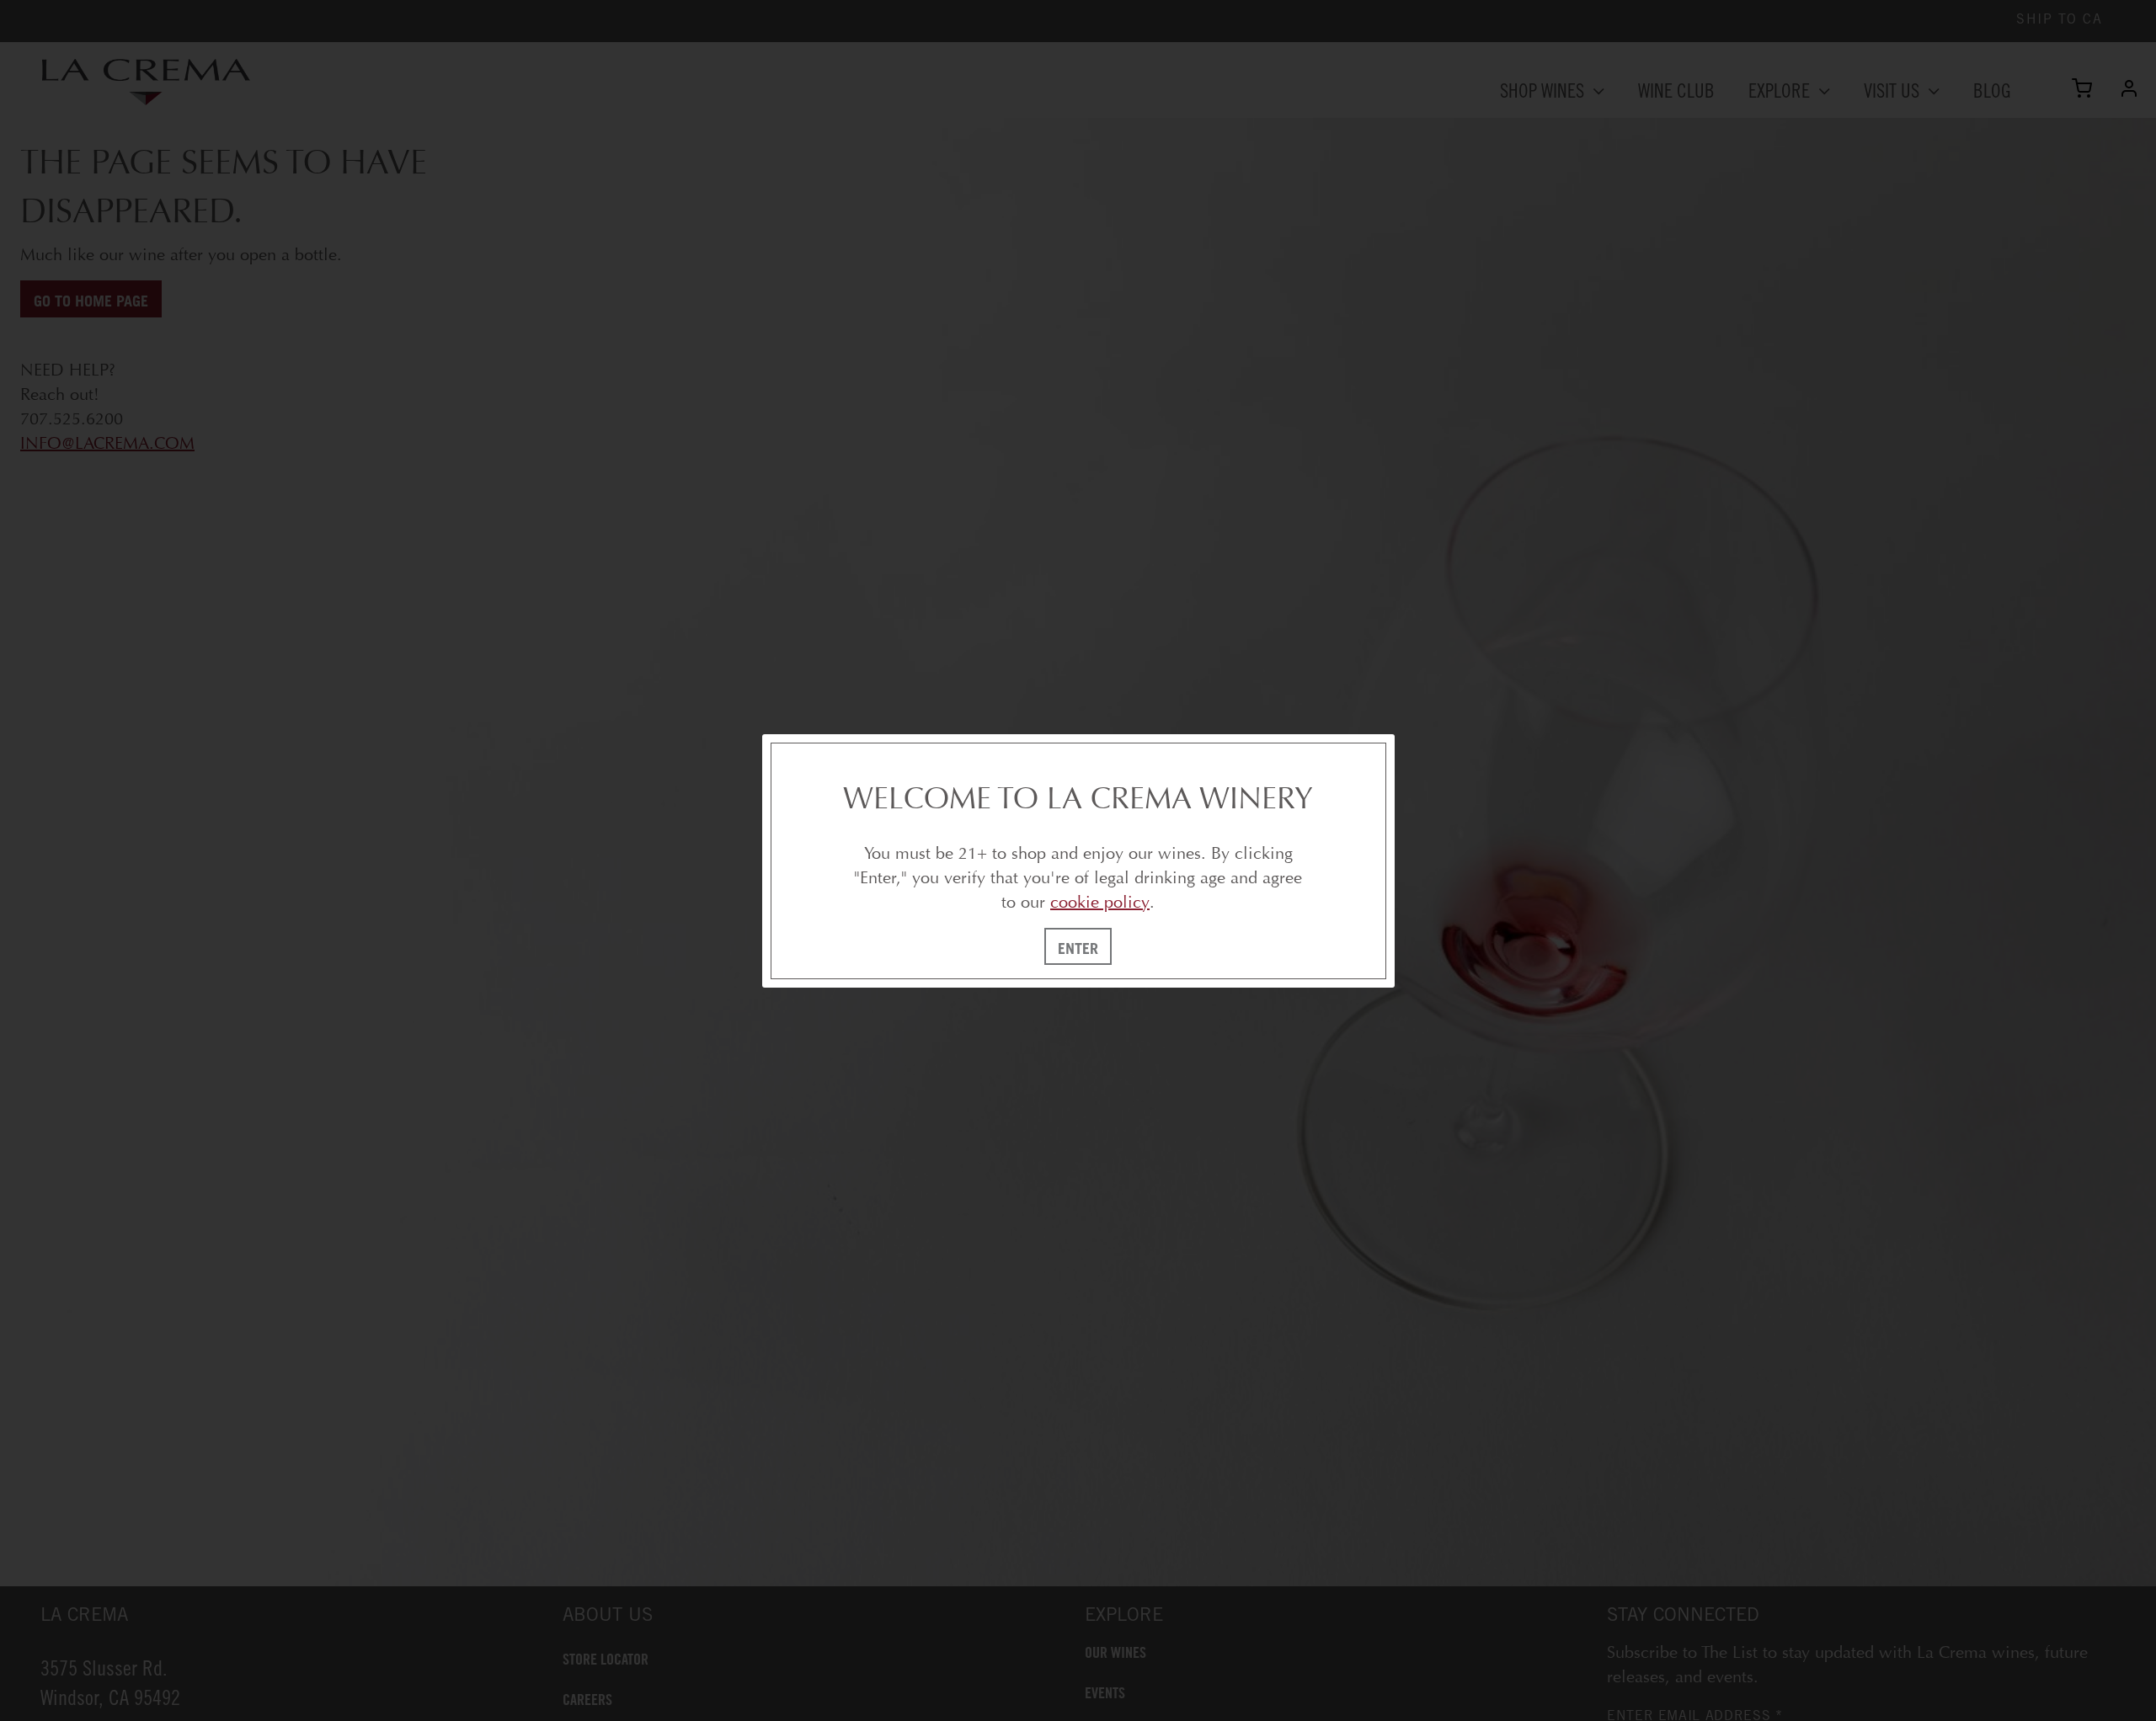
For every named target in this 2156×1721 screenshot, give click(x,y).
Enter (1078, 948)
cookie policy (1100, 902)
